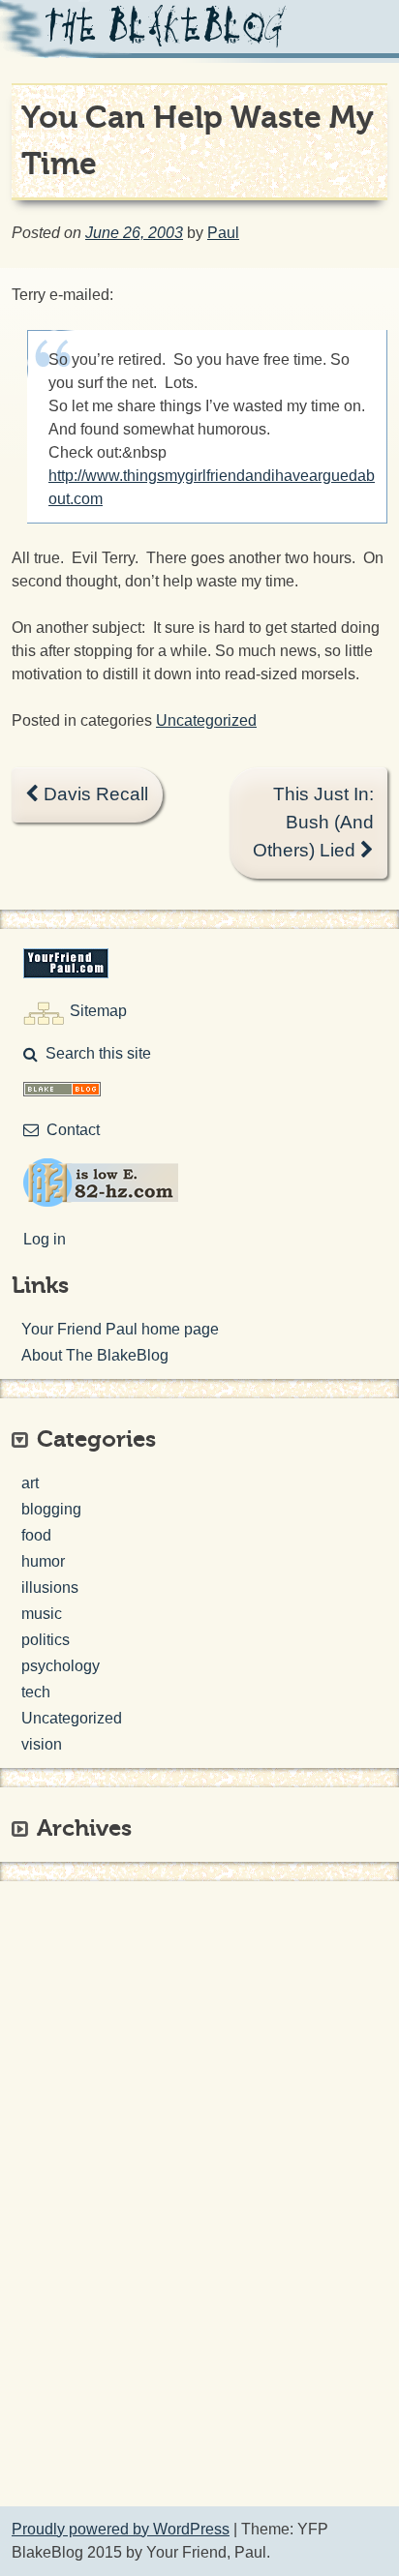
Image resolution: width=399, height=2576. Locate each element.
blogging (51, 1509)
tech (36, 1692)
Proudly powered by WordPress (121, 2529)
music (42, 1614)
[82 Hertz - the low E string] (101, 1201)
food (36, 1535)
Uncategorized (206, 720)
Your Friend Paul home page (120, 1329)
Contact (73, 1130)
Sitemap (98, 1011)
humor (43, 1561)
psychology (61, 1666)
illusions (50, 1588)
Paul (223, 233)
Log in (45, 1239)
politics (46, 1640)
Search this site (98, 1053)
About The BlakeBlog (95, 1355)
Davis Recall (93, 794)
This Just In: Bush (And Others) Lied (313, 822)
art (30, 1483)
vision (42, 1744)
